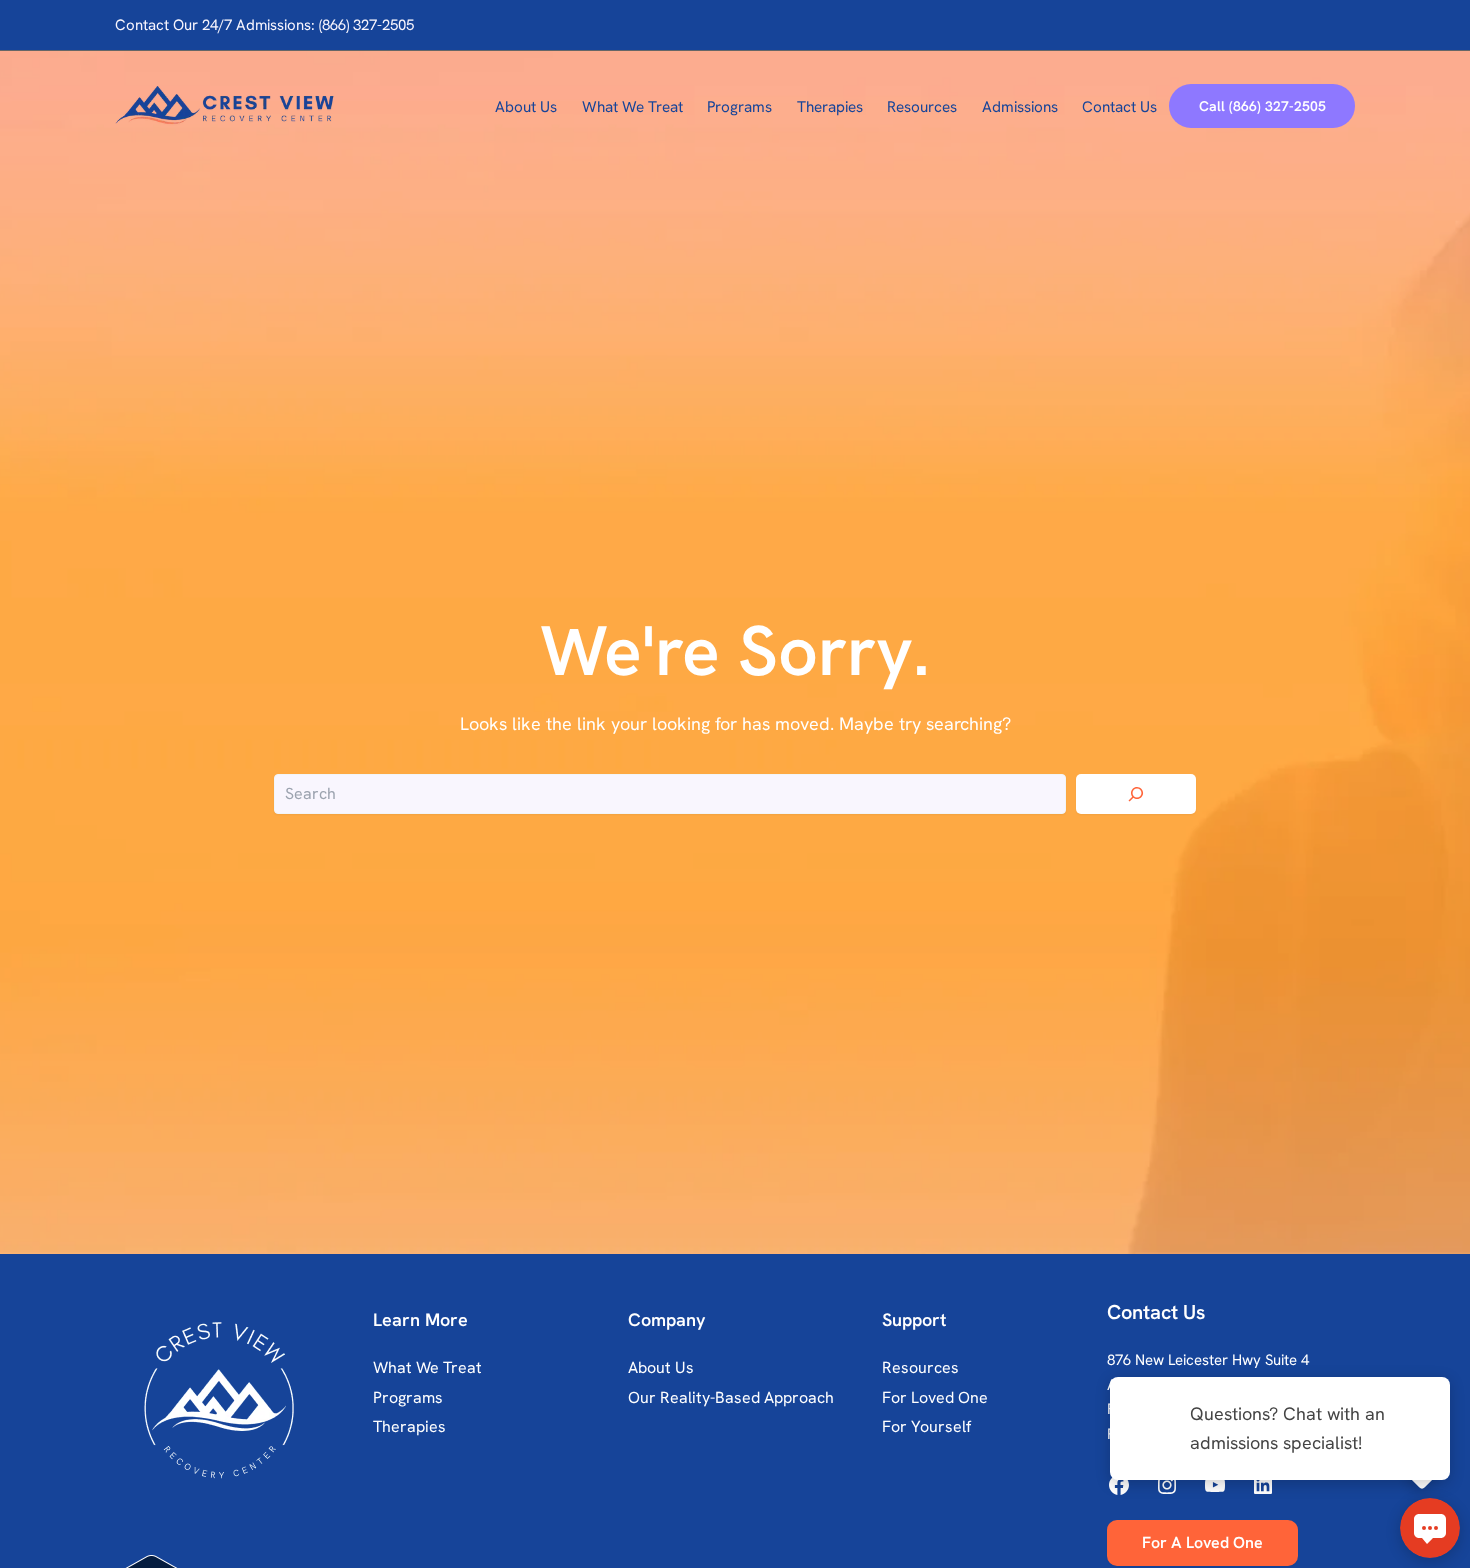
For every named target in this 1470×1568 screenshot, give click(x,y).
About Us (661, 1367)
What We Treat (427, 1367)
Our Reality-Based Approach (731, 1397)
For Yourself (926, 1426)
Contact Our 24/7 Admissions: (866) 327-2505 (264, 25)
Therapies (409, 1426)
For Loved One (935, 1397)
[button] (1262, 105)
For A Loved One (1202, 1542)
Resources (920, 1367)
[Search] (1136, 794)
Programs (408, 1397)
